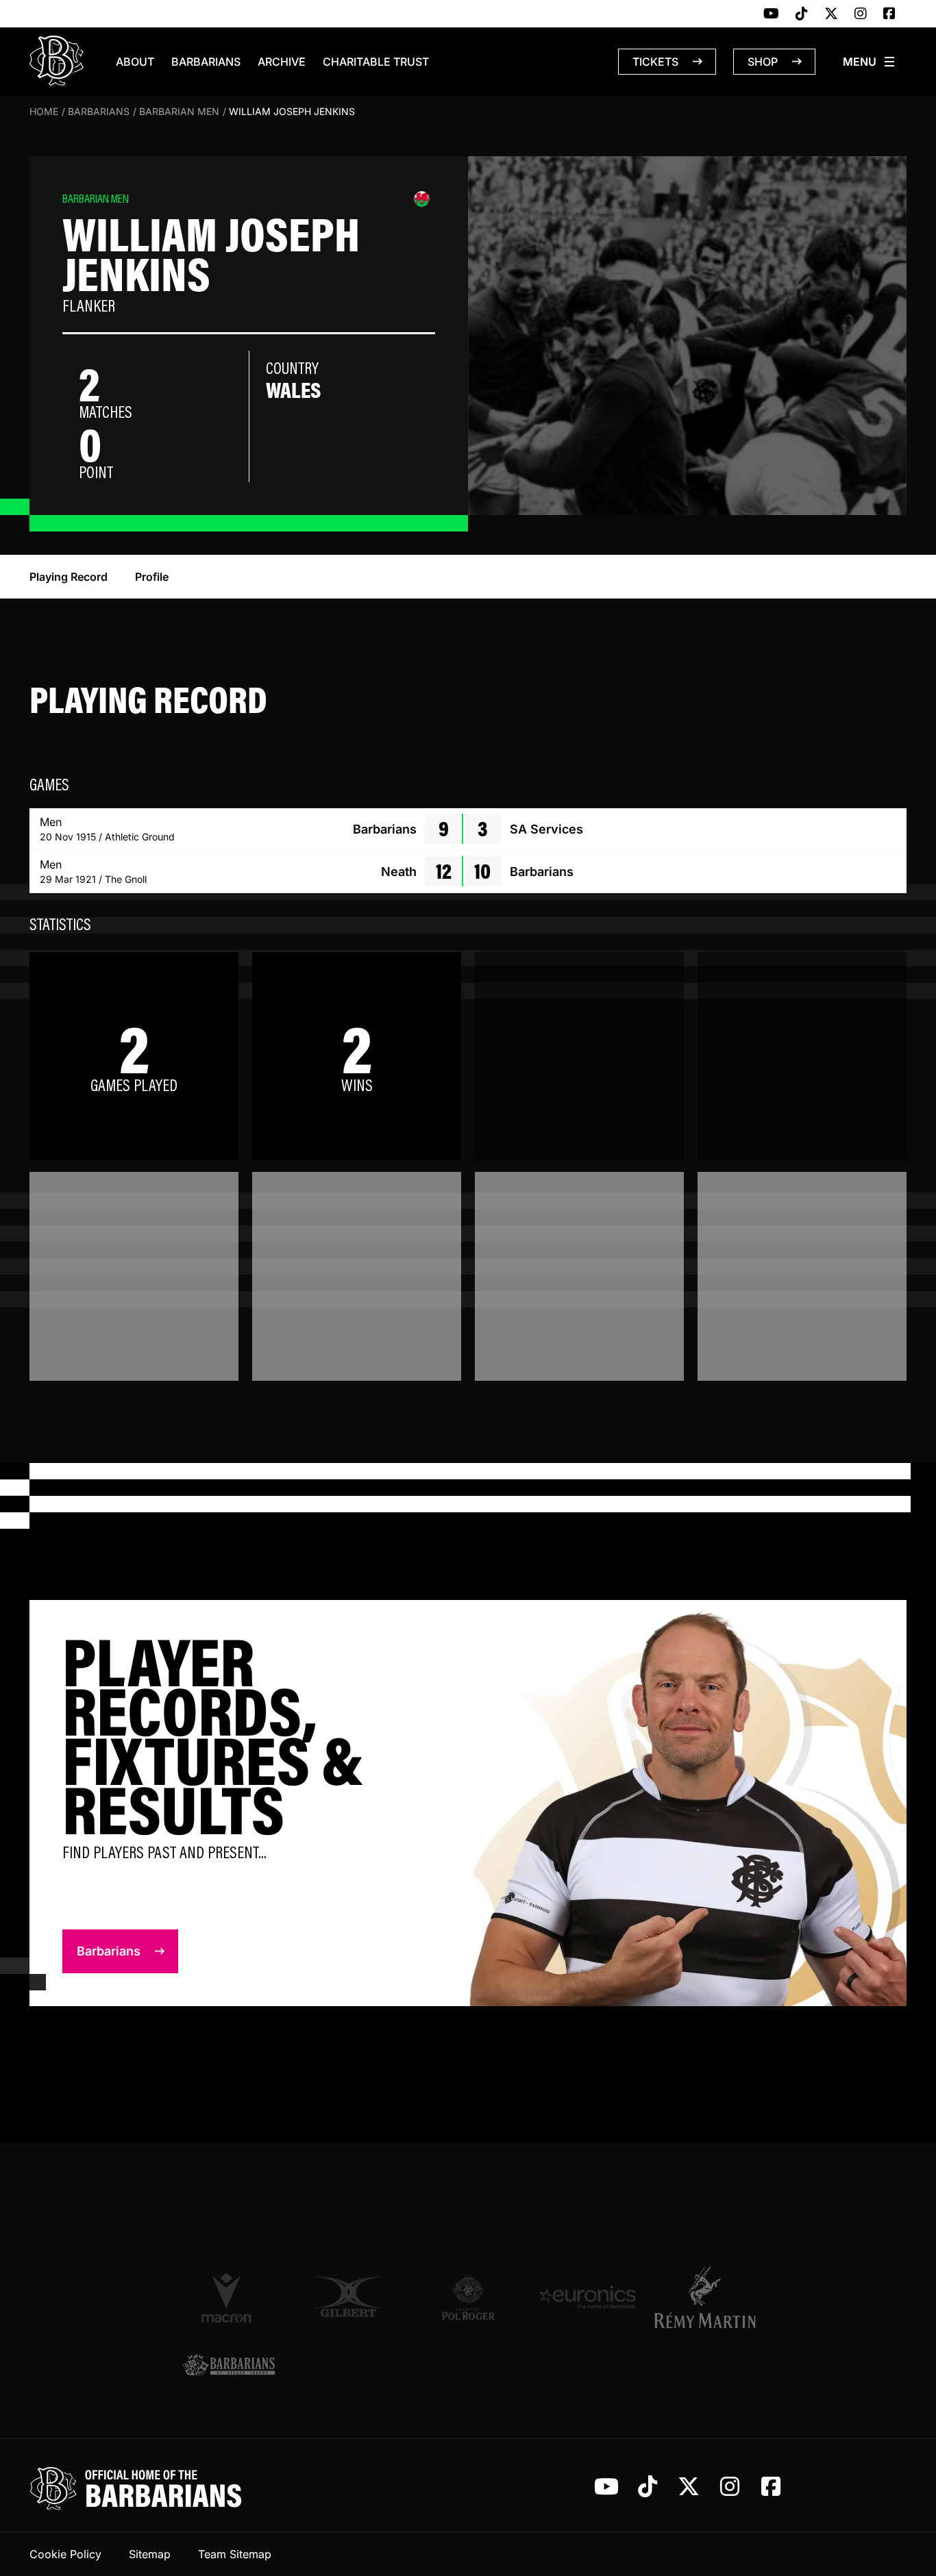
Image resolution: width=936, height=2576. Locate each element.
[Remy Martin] (707, 2297)
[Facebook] (889, 14)
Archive (282, 62)
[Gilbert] (348, 2297)
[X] (831, 14)
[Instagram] (861, 14)
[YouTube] (771, 14)
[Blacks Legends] (229, 2366)
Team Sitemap (235, 2554)
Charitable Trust (376, 62)
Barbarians (206, 62)
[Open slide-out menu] (870, 62)
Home (44, 111)
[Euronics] (588, 2297)
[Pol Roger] (468, 2297)
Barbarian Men (179, 111)
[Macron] (229, 2297)
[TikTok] (802, 14)
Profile (152, 577)
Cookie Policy (65, 2554)
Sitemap (150, 2554)
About (135, 62)
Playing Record (69, 577)
